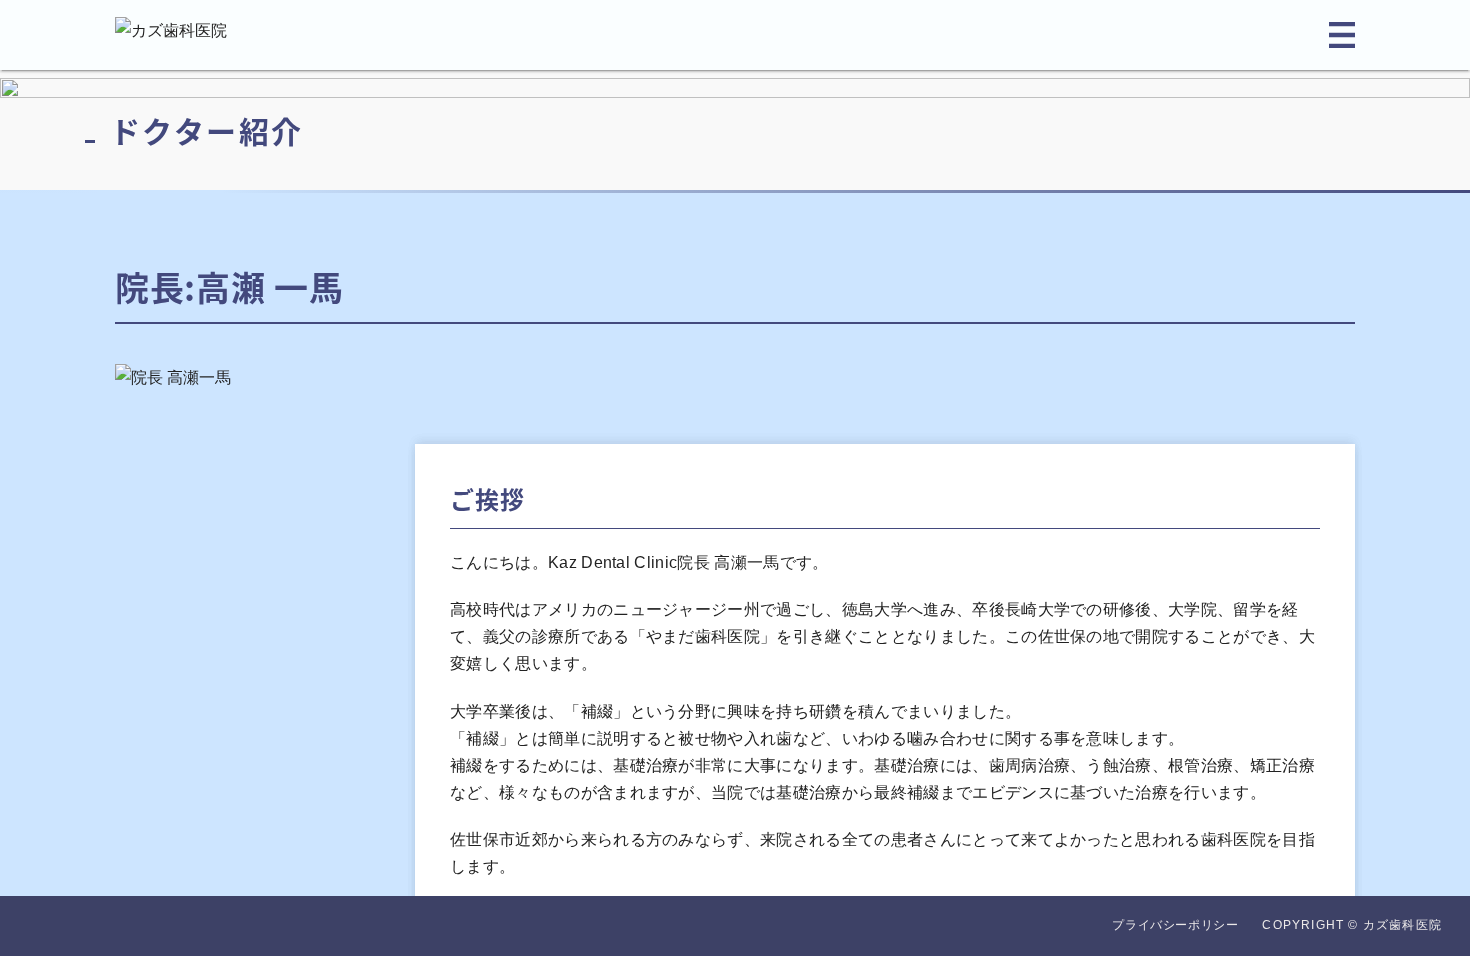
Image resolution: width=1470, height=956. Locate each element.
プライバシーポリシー (1175, 925)
